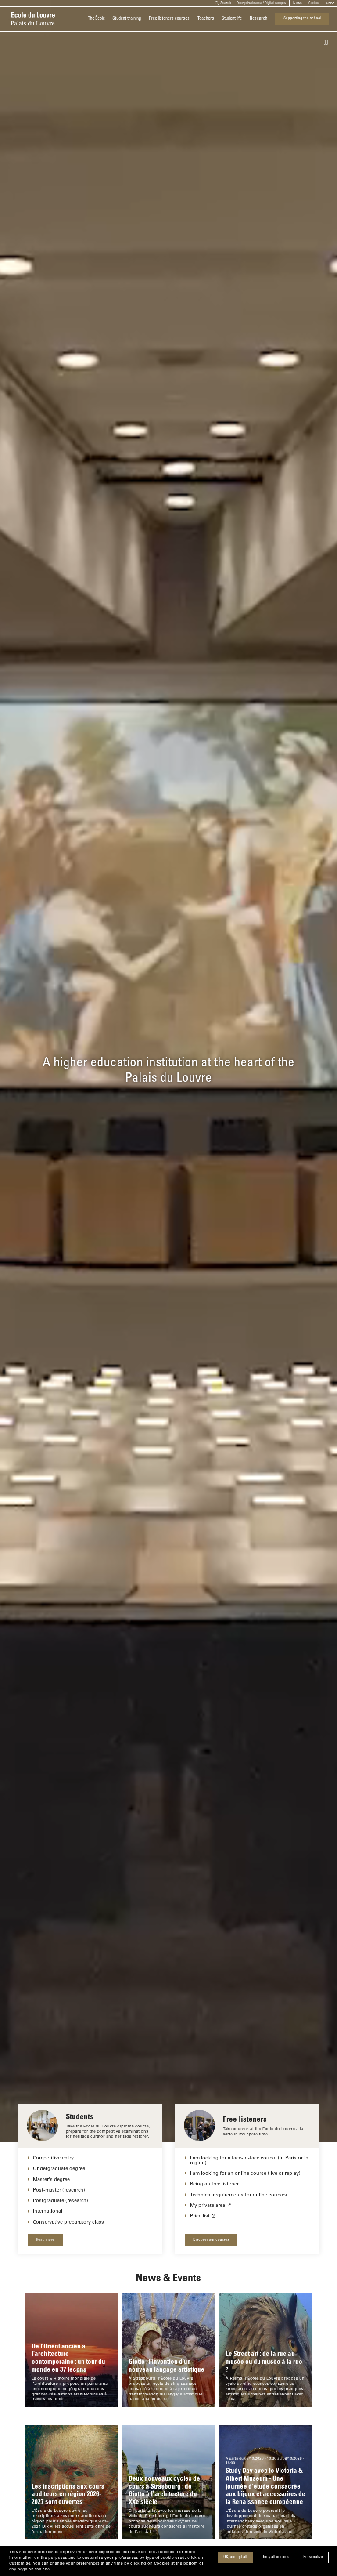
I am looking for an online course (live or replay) (245, 2173)
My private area (208, 2205)
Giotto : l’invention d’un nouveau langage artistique (167, 2365)
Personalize (313, 2557)
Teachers (206, 19)
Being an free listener (214, 2183)
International (48, 2211)
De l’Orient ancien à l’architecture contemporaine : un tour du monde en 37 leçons (68, 2357)
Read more (45, 2240)
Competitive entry (53, 2158)
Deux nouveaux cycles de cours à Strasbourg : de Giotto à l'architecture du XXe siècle (164, 2490)
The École (96, 19)
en (328, 3)
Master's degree (51, 2179)
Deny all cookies (275, 2557)
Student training (127, 19)
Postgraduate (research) (61, 2200)
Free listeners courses (169, 19)
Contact (314, 3)
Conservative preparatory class (68, 2222)
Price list (200, 2216)
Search (226, 3)
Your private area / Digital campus (262, 3)
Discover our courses (211, 2240)
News (298, 3)
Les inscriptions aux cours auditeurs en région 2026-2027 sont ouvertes (68, 2494)
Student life (232, 19)
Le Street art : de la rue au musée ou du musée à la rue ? (264, 2361)
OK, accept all (235, 2557)
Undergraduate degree (59, 2168)
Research (258, 19)
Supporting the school (302, 18)
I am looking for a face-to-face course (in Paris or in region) (249, 2160)
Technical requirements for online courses (238, 2194)
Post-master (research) (59, 2190)
